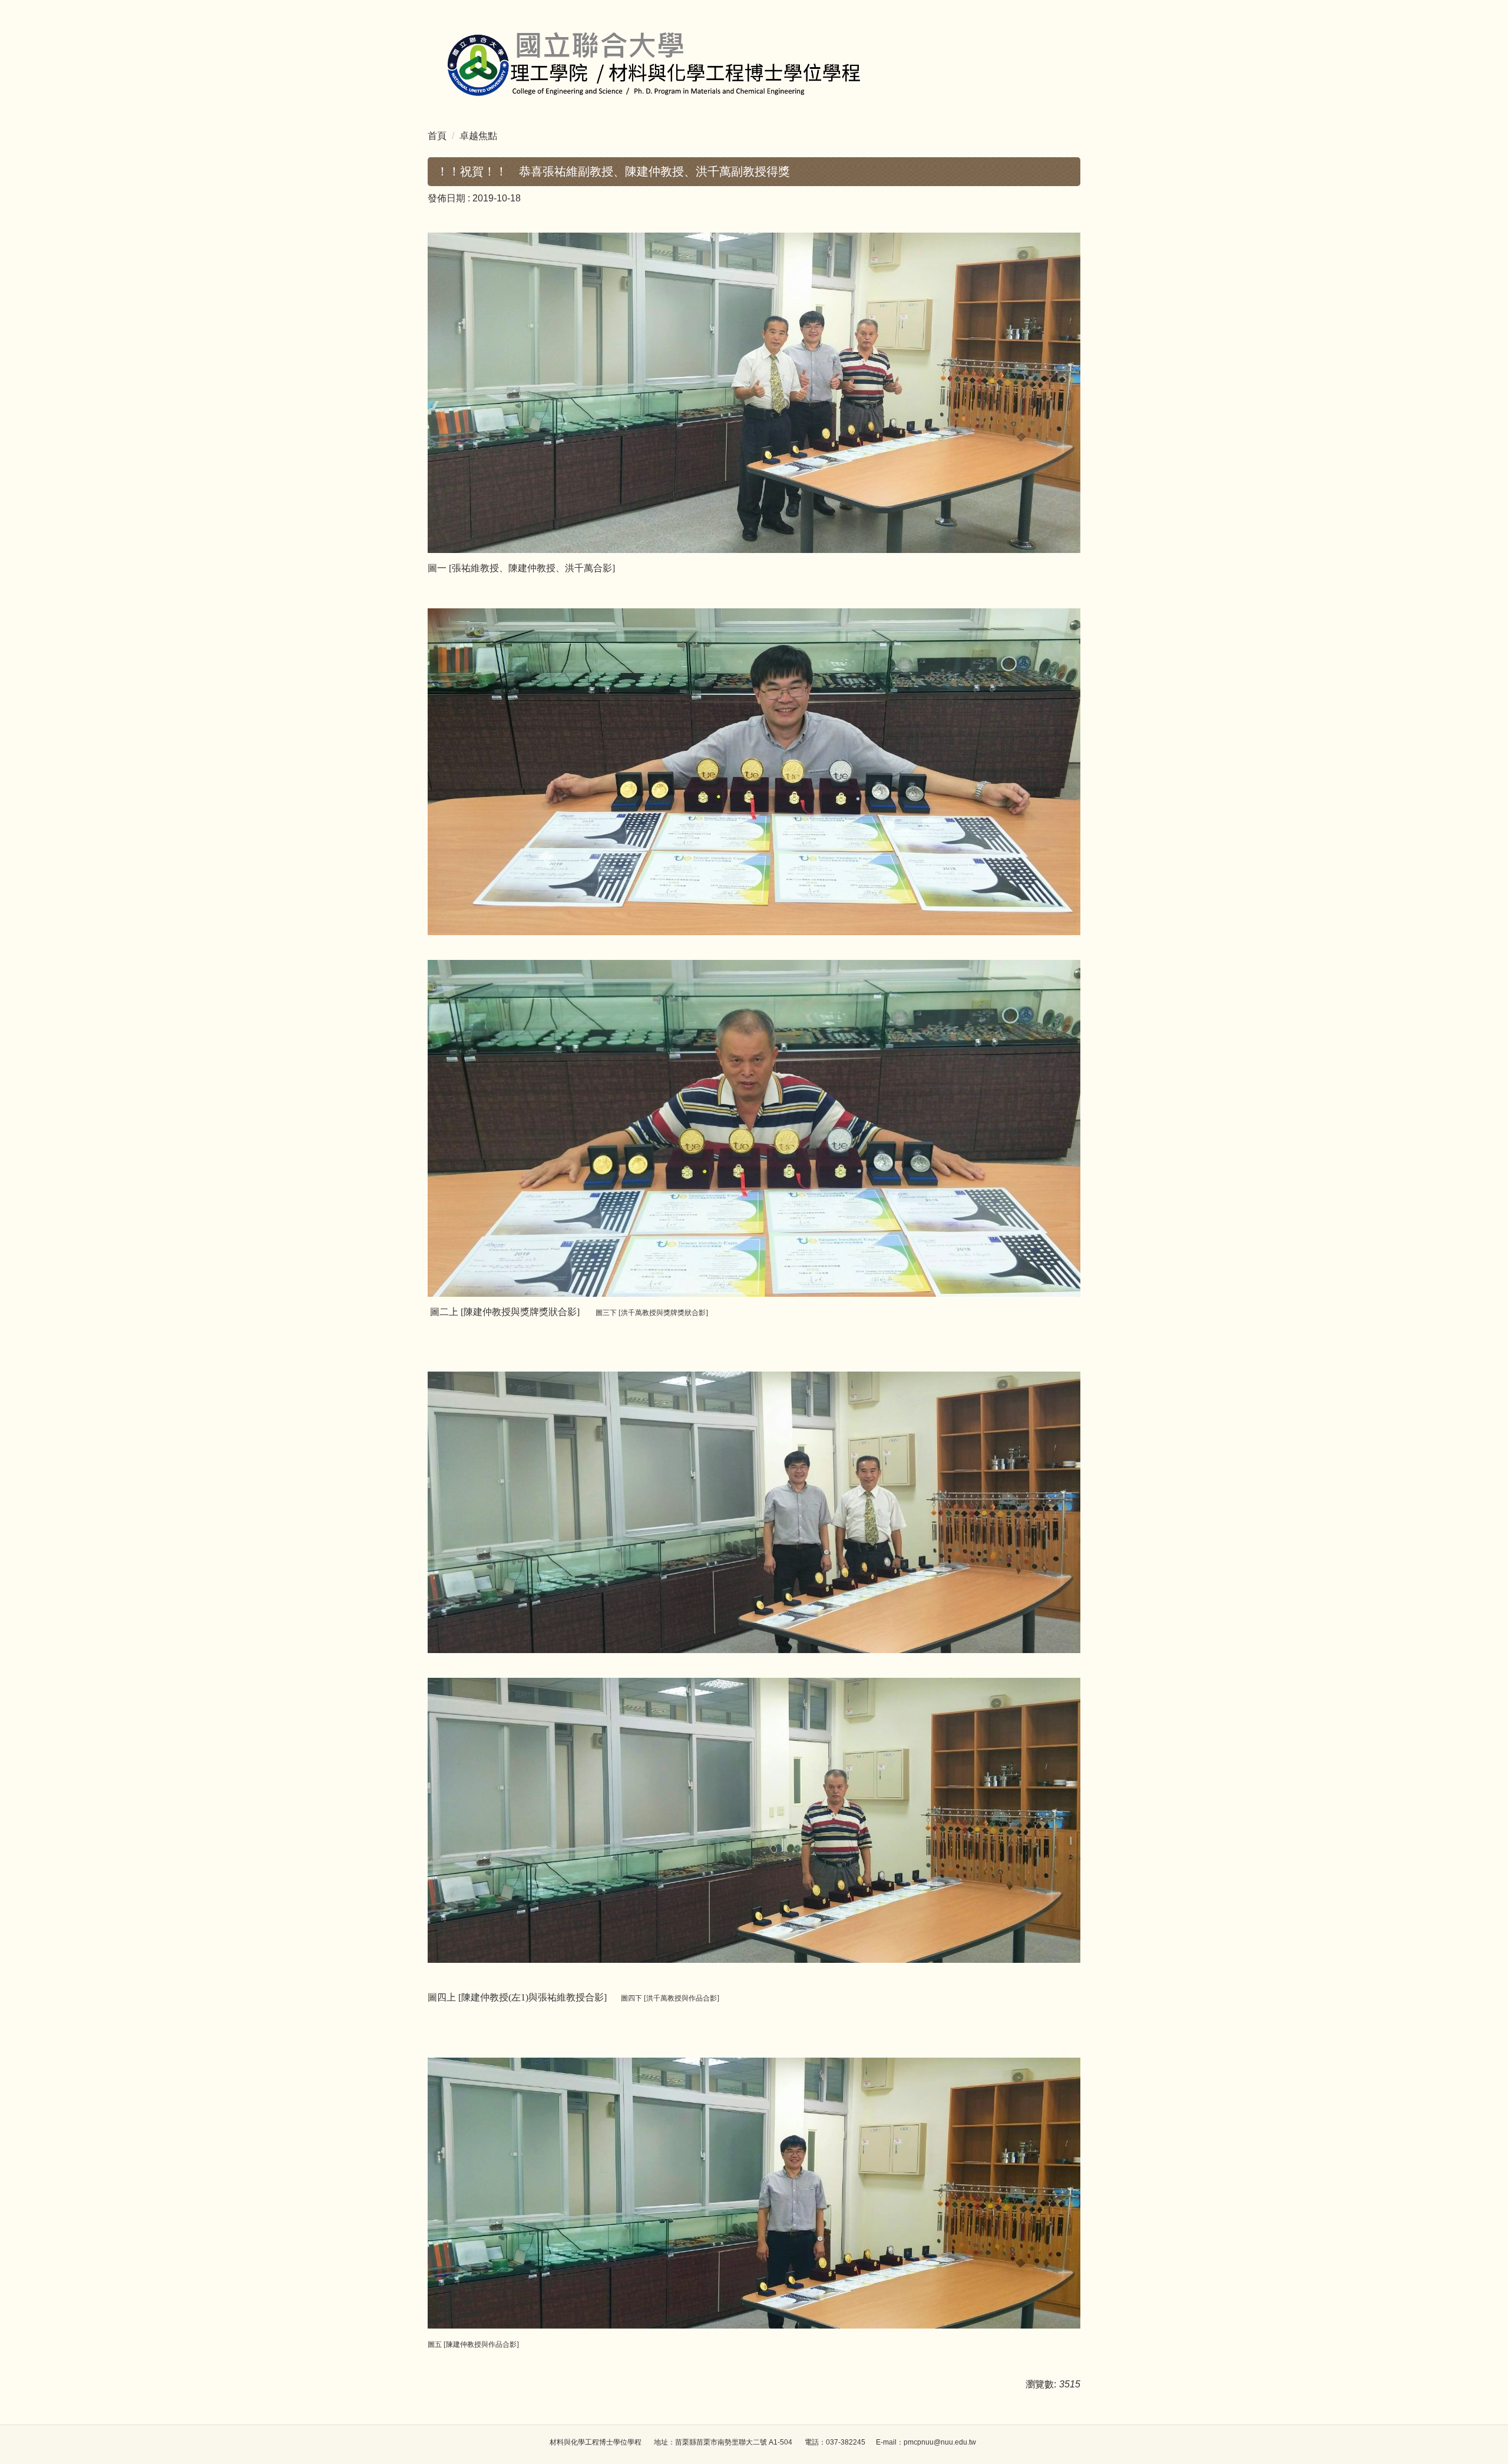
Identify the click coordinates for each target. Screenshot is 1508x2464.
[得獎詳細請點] (754, 392)
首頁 (437, 136)
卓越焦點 (478, 136)
